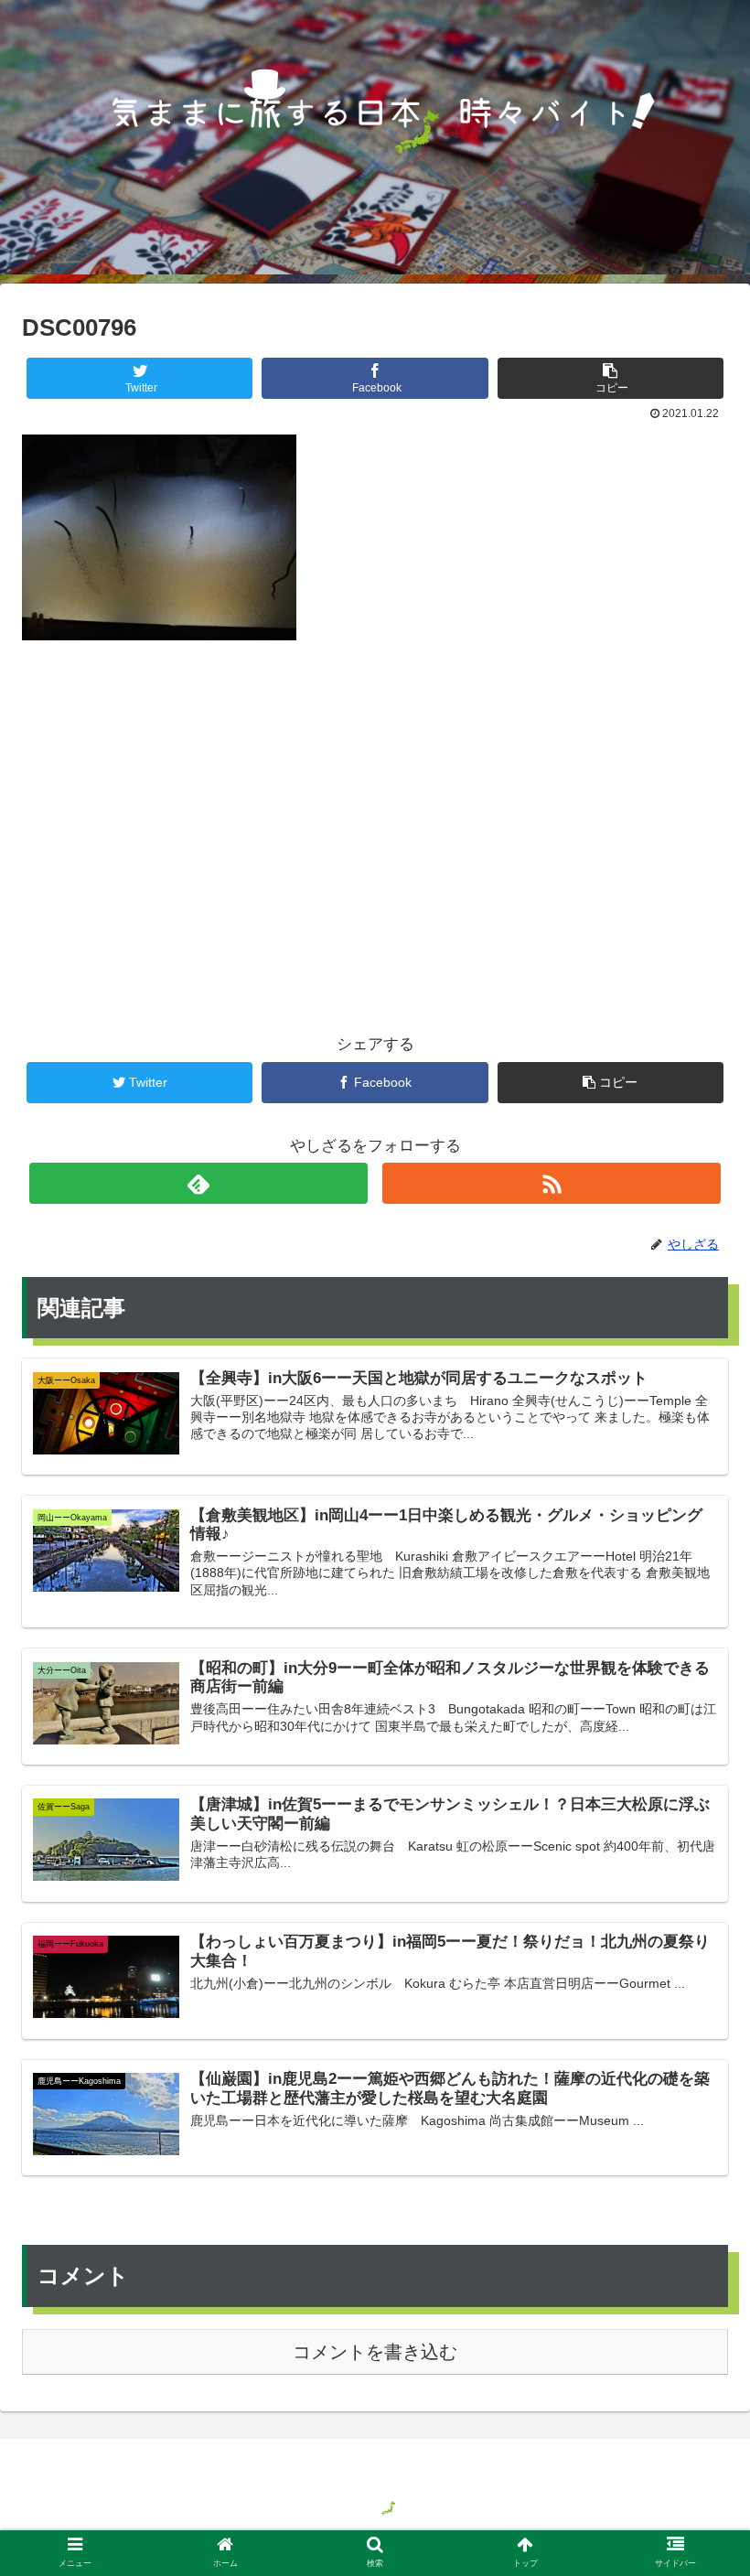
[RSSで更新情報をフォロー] (552, 1183)
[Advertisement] (375, 807)
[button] (694, 1881)
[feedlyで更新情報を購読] (199, 1183)
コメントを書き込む (375, 2352)
